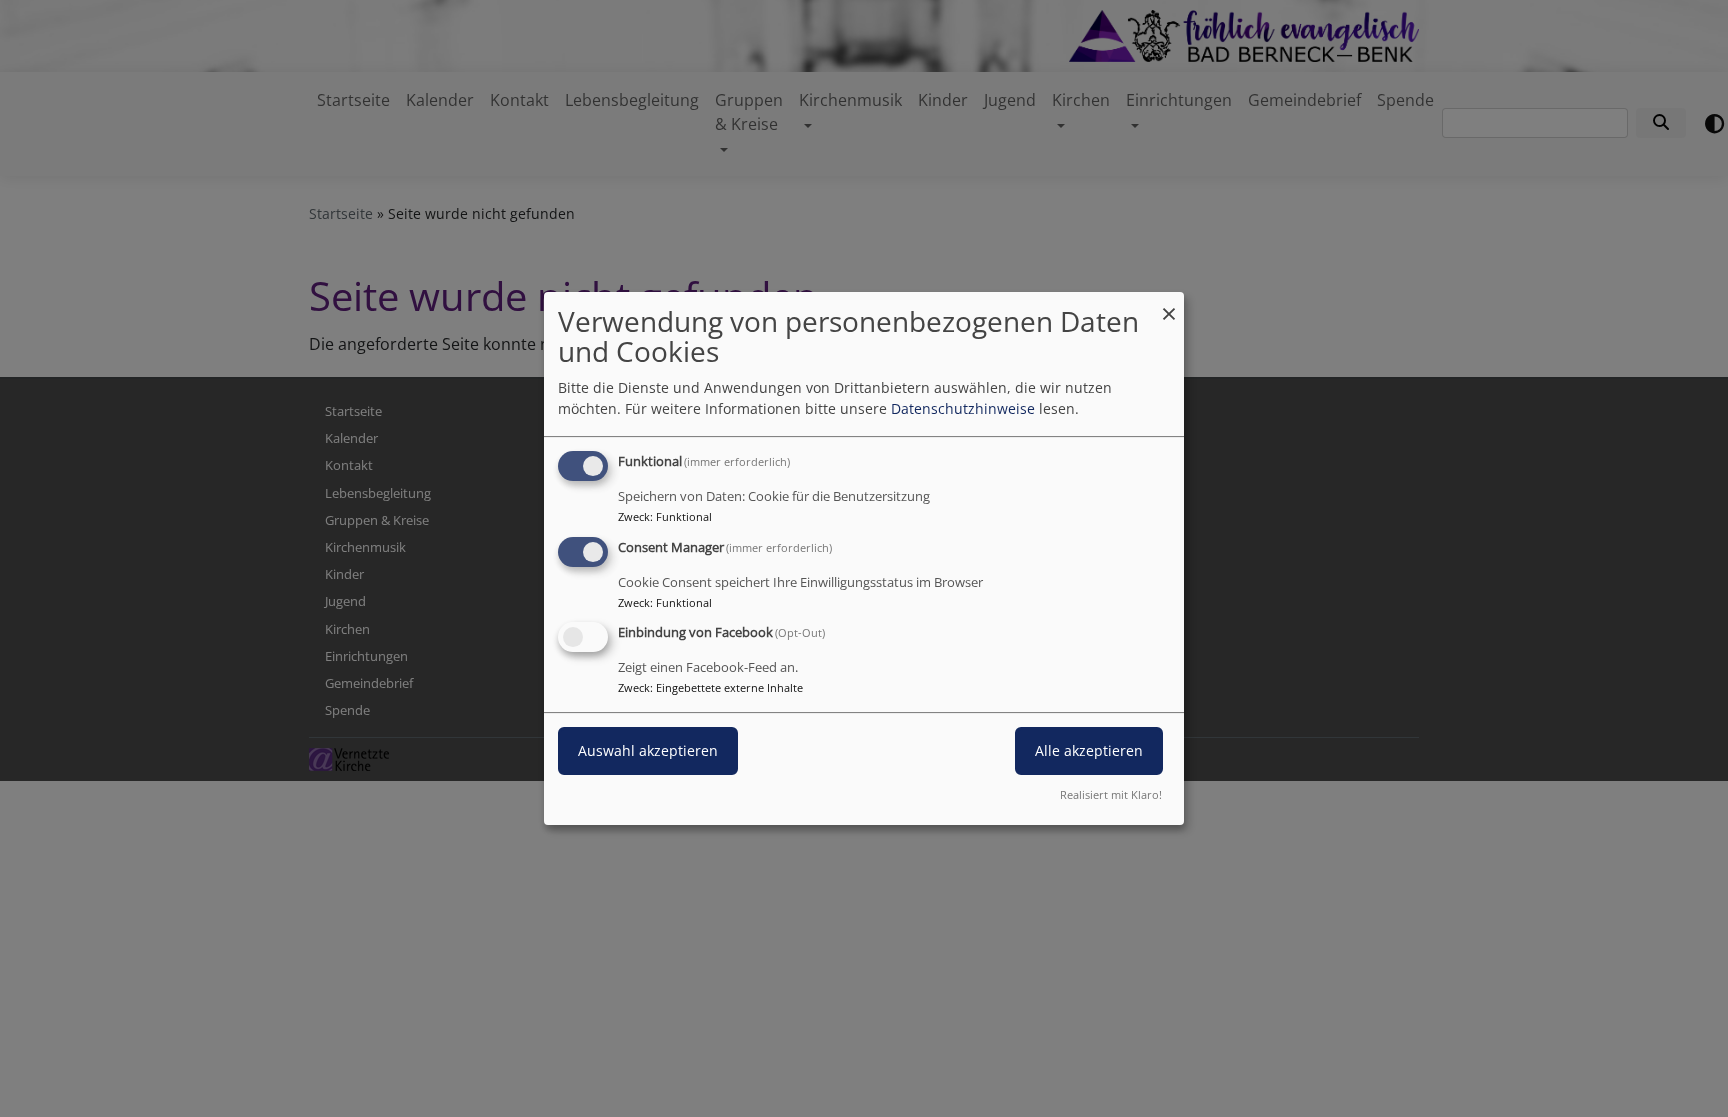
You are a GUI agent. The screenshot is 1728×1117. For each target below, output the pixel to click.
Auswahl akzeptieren (648, 751)
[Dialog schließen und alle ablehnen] (1169, 304)
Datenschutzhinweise (963, 408)
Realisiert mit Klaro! (1111, 794)
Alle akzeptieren (1089, 751)
